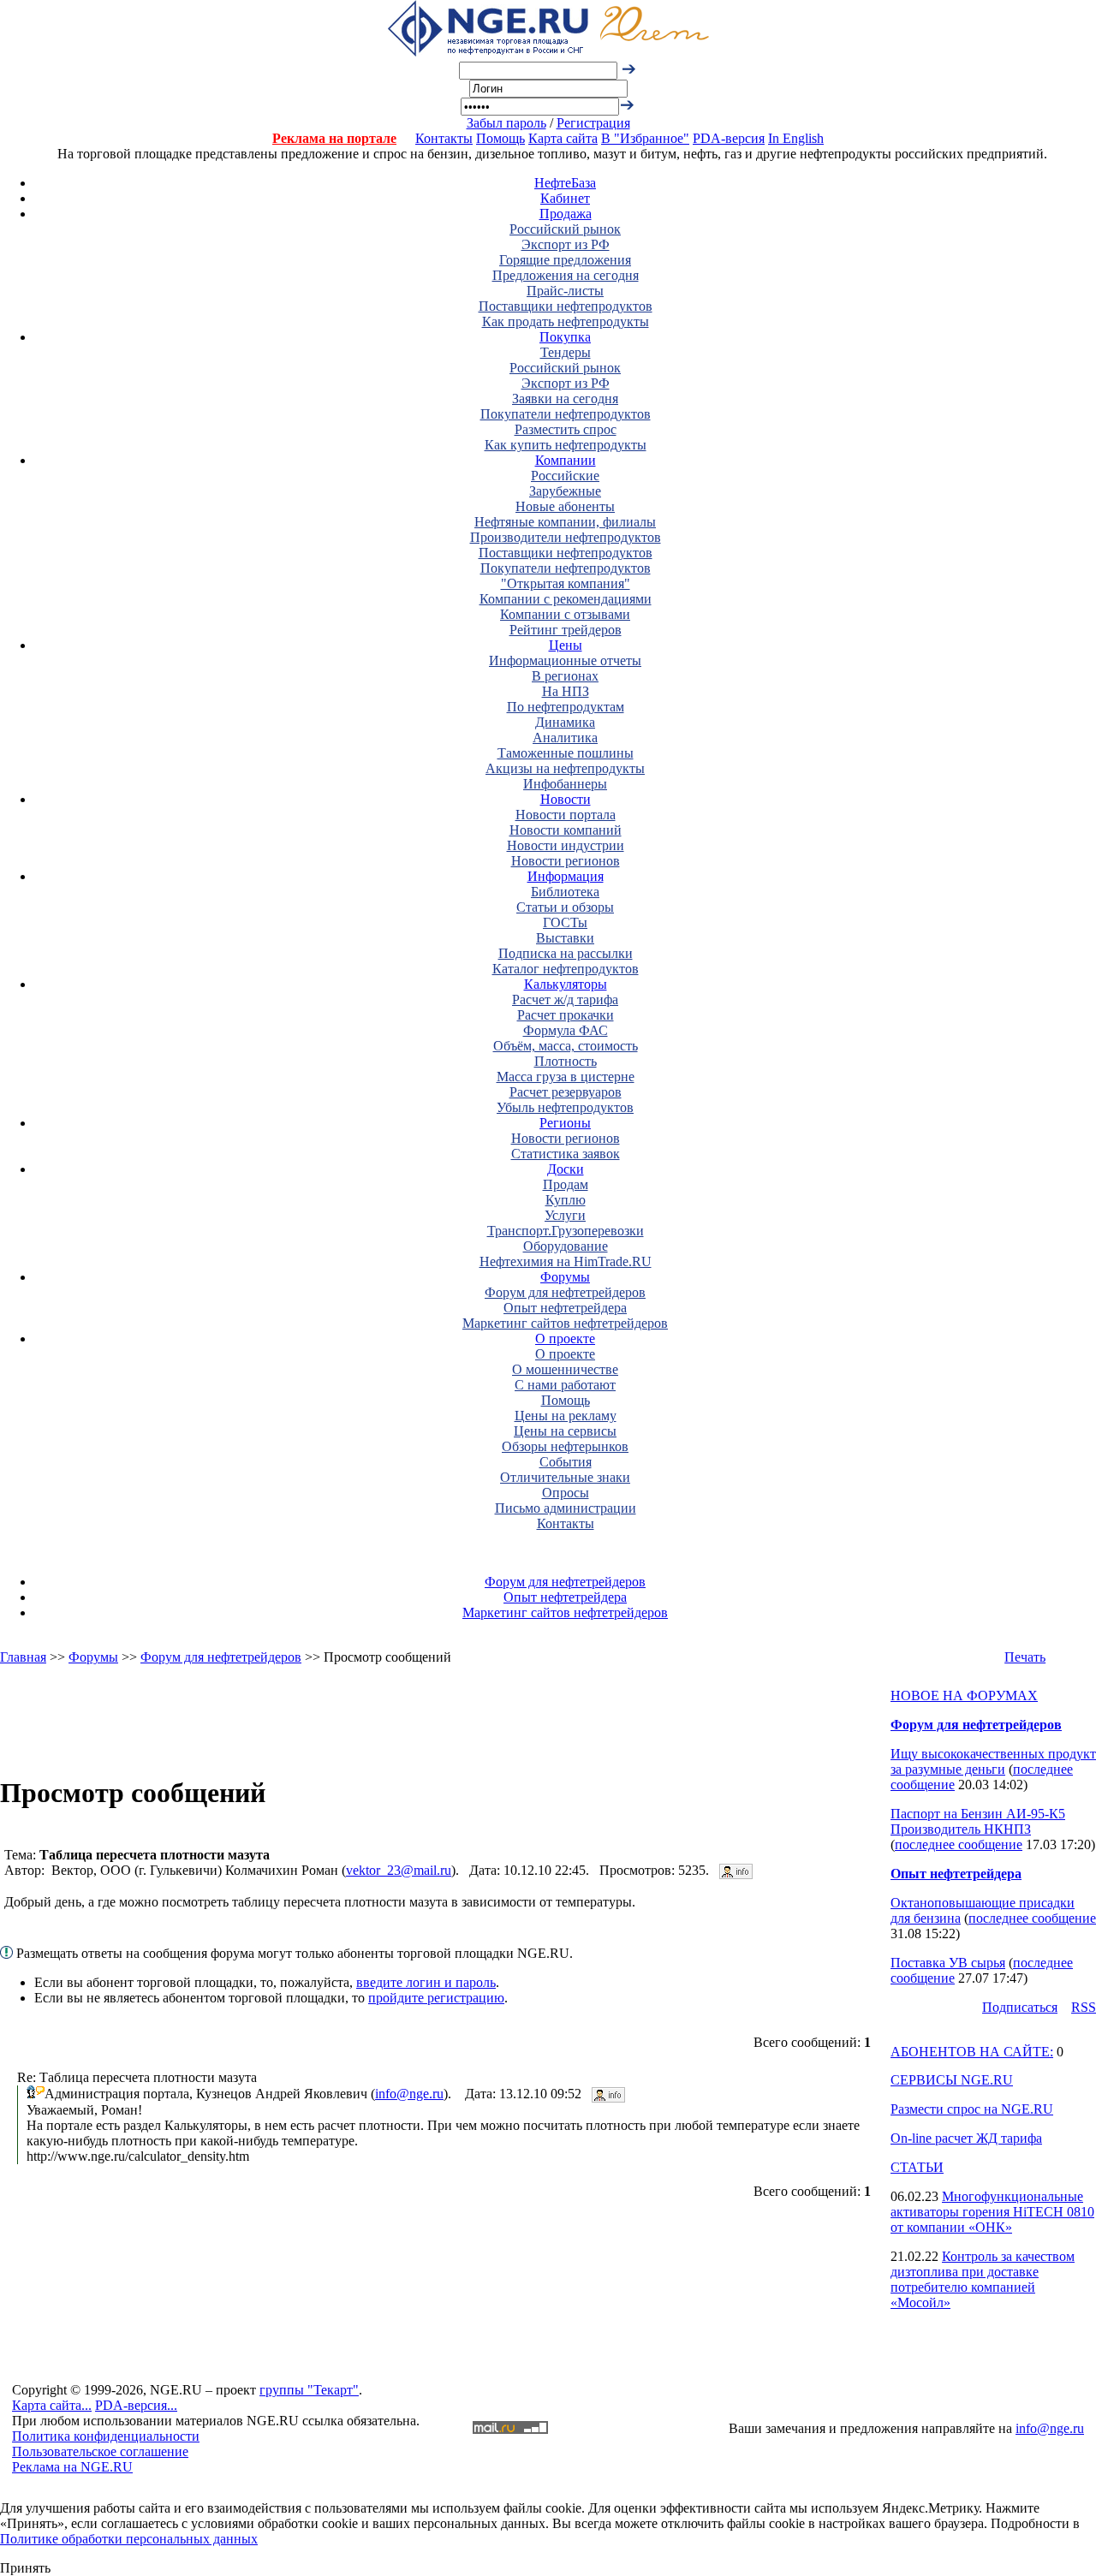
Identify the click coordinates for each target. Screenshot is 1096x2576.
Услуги (565, 1215)
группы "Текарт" (309, 2390)
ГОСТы (565, 922)
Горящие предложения (565, 260)
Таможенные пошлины (566, 753)
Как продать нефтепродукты (566, 321)
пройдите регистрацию (436, 1998)
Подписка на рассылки (566, 953)
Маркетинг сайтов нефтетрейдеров (565, 1323)
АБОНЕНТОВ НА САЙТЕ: (972, 2052)
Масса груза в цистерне (566, 1077)
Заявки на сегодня (565, 399)
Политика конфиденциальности (106, 2436)
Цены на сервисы (565, 1431)
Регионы (565, 1123)
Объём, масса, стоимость (566, 1046)
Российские (565, 476)
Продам (566, 1184)
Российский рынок (565, 229)
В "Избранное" (645, 138)
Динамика (565, 722)
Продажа (566, 214)
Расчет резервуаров (566, 1092)
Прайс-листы (565, 291)
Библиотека (565, 892)
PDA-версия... (136, 2405)
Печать (1025, 1657)
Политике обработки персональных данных (129, 2539)
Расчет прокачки (566, 1015)
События (566, 1462)
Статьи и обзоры (565, 907)
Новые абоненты (565, 506)
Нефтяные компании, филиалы (565, 522)
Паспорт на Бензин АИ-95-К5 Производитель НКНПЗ (978, 1821)
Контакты (444, 138)
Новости (566, 799)
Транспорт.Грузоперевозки (566, 1231)
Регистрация (593, 123)
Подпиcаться (1020, 2007)
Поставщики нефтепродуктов (566, 306)
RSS (1084, 2007)
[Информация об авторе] (736, 1870)
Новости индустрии (566, 845)
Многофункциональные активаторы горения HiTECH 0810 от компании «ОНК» (992, 2212)
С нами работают (565, 1385)
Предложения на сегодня (566, 275)
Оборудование (566, 1246)
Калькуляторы (566, 984)
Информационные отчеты (565, 660)
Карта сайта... (52, 2405)
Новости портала (566, 815)
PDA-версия (729, 138)
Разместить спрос (566, 429)
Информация (566, 876)
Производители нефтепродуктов (566, 537)
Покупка (565, 337)
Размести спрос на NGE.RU (972, 2109)
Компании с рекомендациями (566, 599)
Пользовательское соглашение (100, 2451)
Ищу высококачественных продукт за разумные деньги (993, 1761)
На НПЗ (566, 691)
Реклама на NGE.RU (72, 2467)
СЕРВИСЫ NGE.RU (952, 2080)
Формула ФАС (566, 1030)
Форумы (565, 1277)
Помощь (500, 138)
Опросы (566, 1493)
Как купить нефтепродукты (566, 445)
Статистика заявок (566, 1154)
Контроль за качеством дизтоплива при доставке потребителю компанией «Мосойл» (983, 2279)
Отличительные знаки (565, 1477)
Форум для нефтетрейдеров (565, 1292)
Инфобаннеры (565, 784)
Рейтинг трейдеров (566, 630)
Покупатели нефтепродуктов (566, 414)
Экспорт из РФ (566, 244)
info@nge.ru (409, 2094)
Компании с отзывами (565, 614)
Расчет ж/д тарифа (565, 999)
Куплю (566, 1200)
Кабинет (565, 198)
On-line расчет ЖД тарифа (966, 2138)
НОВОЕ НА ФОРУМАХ (964, 1696)
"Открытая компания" (566, 583)
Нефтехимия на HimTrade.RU (566, 1261)
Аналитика (565, 738)
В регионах (565, 676)
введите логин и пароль (426, 1982)
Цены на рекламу (566, 1416)
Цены (566, 645)
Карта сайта (563, 138)
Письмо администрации (566, 1508)
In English (796, 138)
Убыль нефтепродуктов (565, 1107)
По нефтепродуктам (566, 707)
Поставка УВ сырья (948, 1963)
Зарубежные (565, 491)
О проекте (565, 1339)
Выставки (565, 938)
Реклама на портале (334, 138)
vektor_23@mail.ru (399, 1870)
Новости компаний (566, 830)
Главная (23, 1657)
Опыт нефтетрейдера (565, 1308)
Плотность (566, 1061)
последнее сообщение (959, 1844)
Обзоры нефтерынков (565, 1446)
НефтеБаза (565, 183)
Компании (566, 460)
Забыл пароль (506, 123)
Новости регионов (566, 861)
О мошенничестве (565, 1369)
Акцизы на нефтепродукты (565, 768)
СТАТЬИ (917, 2167)
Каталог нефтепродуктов (566, 969)
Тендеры (566, 352)
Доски (566, 1169)
